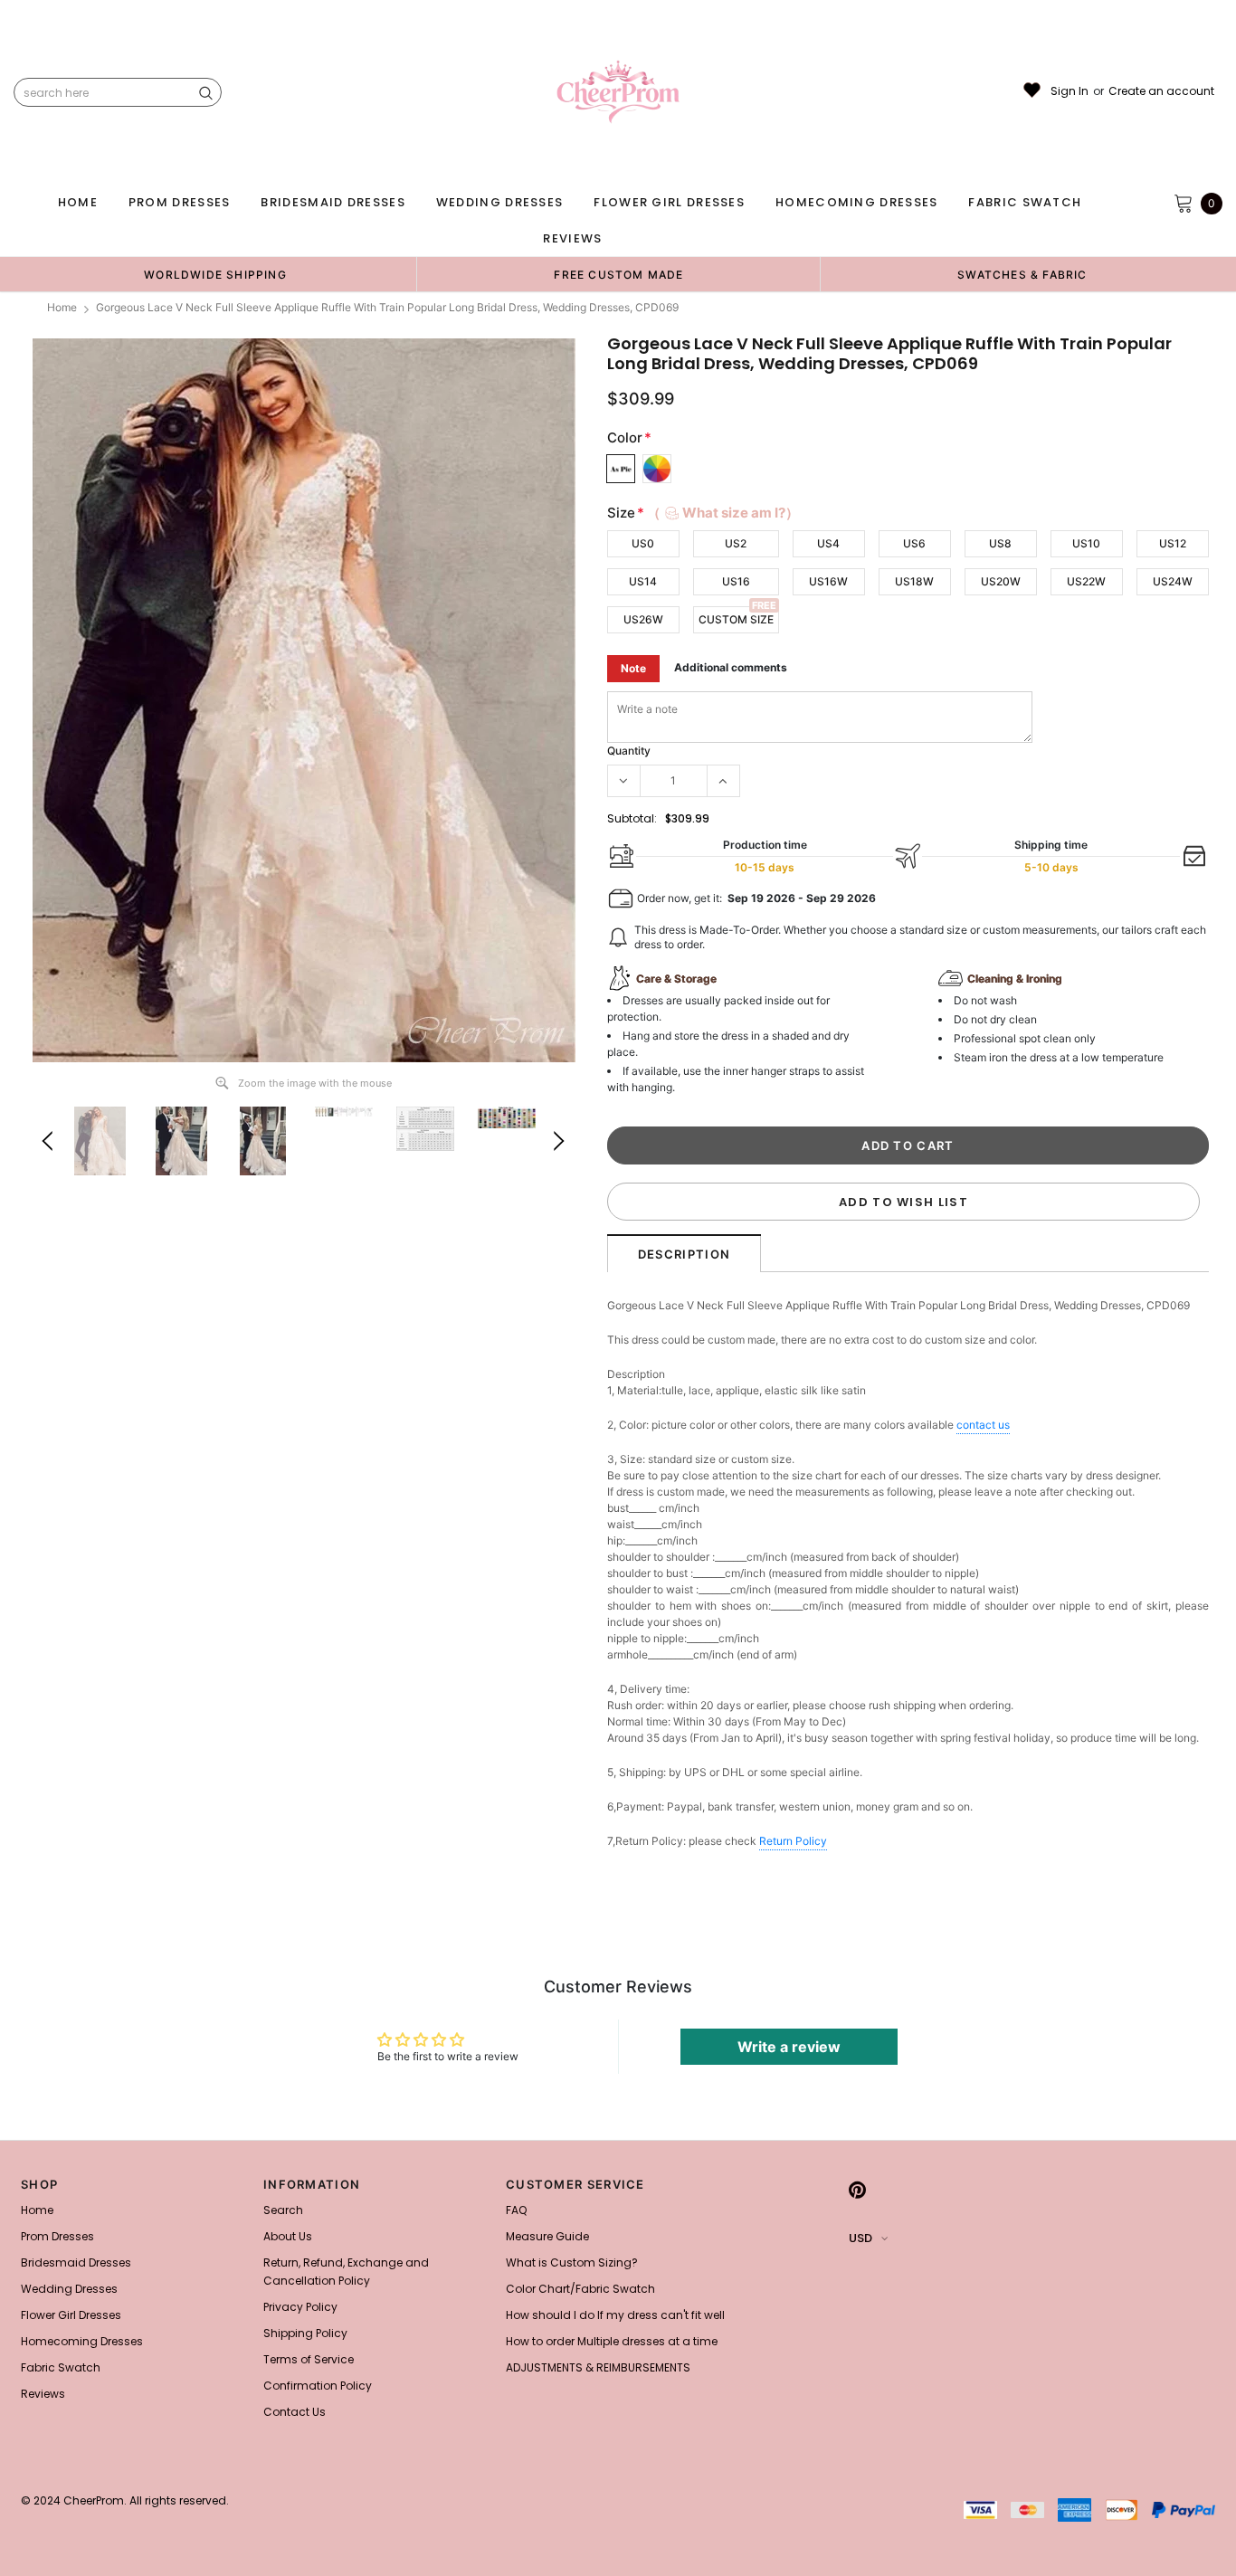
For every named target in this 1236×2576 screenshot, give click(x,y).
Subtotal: (632, 818)
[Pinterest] (857, 2190)
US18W (914, 581)
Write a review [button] (789, 2047)
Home (62, 307)
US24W (1173, 581)
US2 (736, 543)
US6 (914, 543)
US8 (1000, 543)
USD (860, 2238)
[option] (215, 274)
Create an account (1161, 91)
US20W (1001, 581)
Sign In (1070, 91)
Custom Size (736, 619)
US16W (828, 581)
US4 (828, 543)
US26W (643, 619)
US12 (1173, 543)
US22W (1086, 581)
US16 (736, 581)
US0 (643, 543)
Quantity (629, 751)
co (983, 1425)
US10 (1086, 543)
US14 (643, 581)
